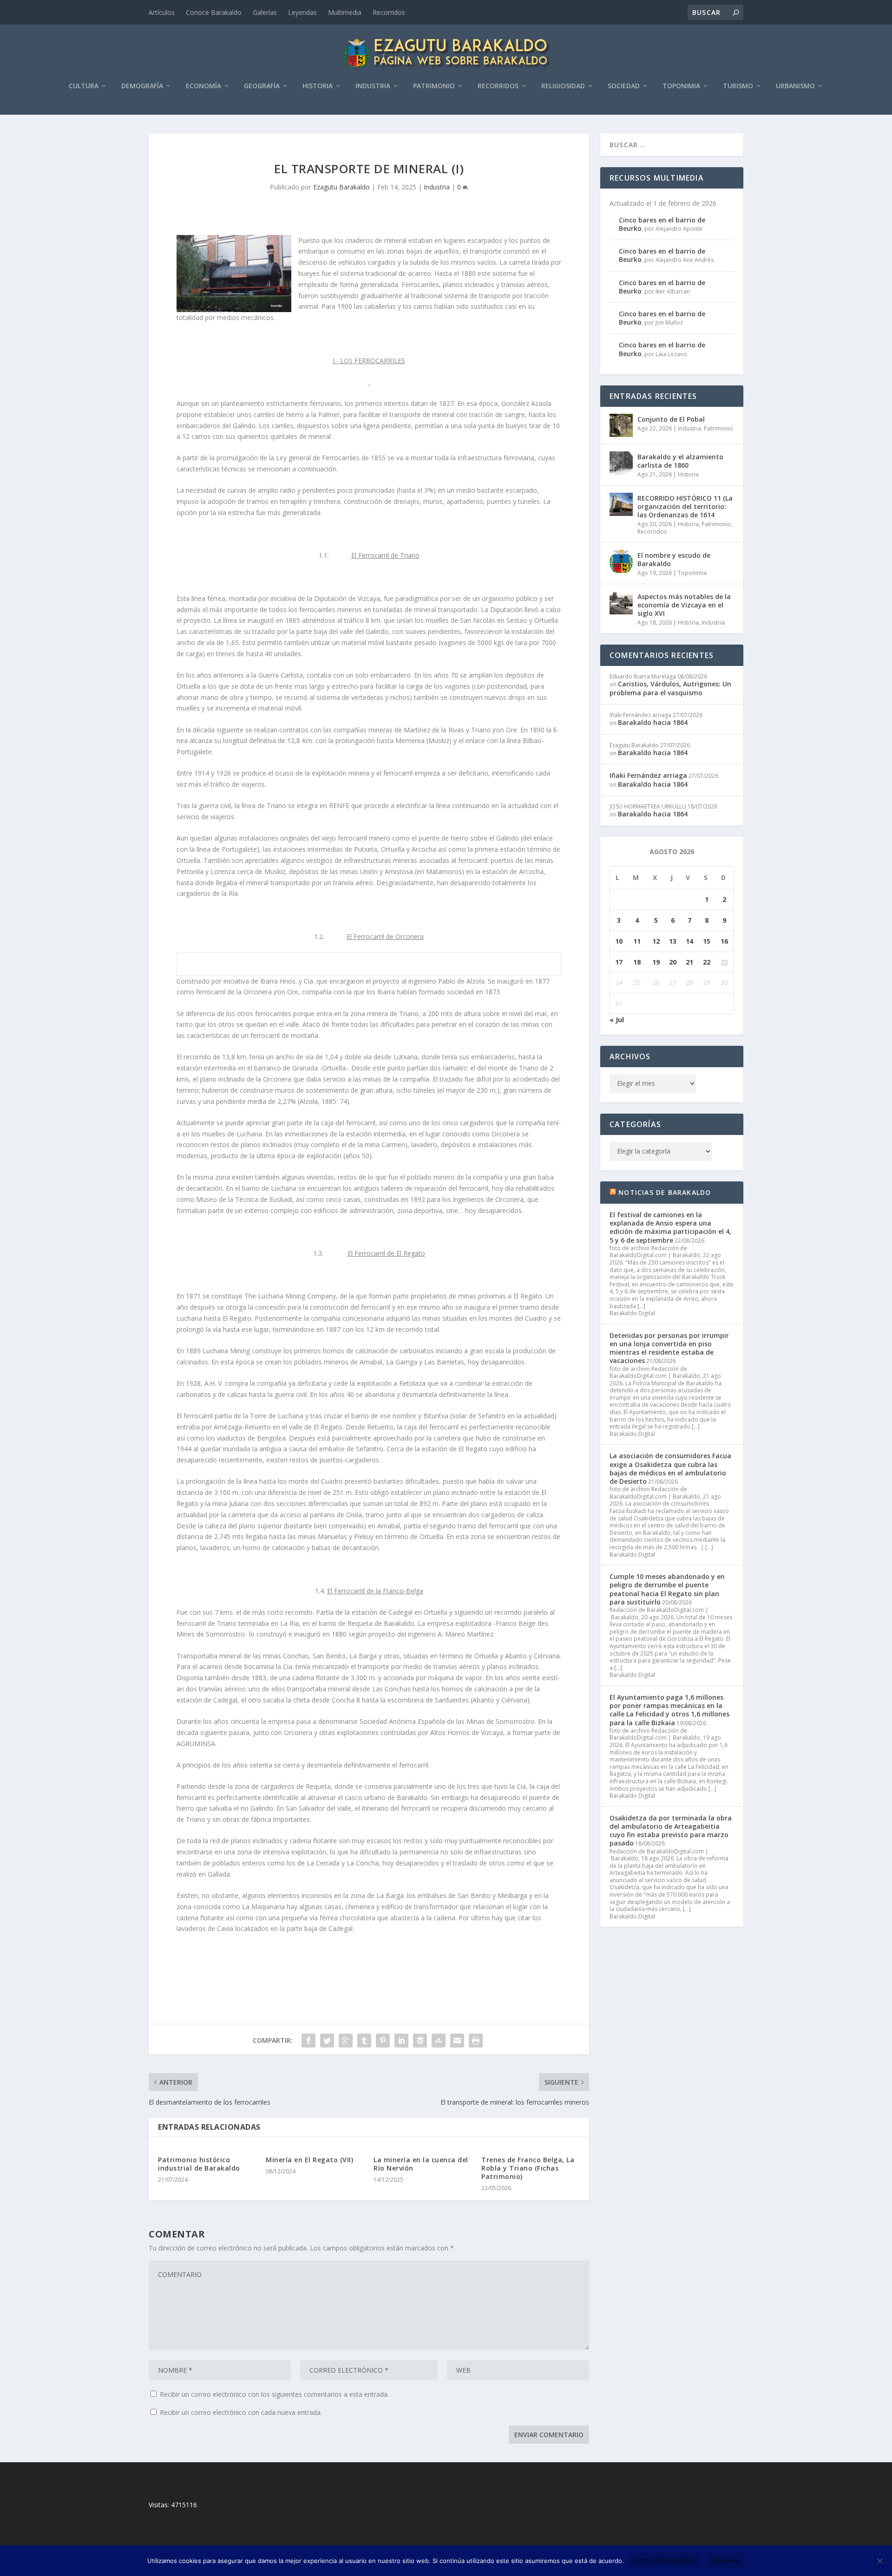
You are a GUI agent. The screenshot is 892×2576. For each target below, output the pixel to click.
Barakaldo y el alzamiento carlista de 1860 (680, 461)
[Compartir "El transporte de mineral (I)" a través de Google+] (346, 2041)
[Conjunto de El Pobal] (621, 425)
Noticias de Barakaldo (665, 1192)
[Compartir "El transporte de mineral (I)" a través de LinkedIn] (401, 2041)
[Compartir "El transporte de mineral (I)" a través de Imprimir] (476, 2041)
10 (619, 941)
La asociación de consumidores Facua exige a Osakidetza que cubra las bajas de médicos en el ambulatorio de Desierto (670, 1468)
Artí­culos (162, 12)
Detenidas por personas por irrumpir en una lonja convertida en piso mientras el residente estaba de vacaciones (669, 1348)
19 (656, 962)
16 (724, 941)
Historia (318, 86)
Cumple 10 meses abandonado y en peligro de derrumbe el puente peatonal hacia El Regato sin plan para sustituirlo (667, 1589)
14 (689, 941)
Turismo (738, 86)
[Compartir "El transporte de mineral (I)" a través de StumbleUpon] (439, 2041)
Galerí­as (265, 12)
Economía (203, 86)
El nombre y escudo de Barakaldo (674, 559)
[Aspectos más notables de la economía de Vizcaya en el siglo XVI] (621, 603)
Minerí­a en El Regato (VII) (309, 2160)
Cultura (84, 86)
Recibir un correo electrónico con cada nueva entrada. (241, 2412)
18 (637, 962)
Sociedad (624, 86)
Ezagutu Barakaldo (341, 187)
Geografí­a (262, 86)
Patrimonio (434, 86)
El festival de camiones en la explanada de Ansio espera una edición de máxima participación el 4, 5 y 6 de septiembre (670, 1227)
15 (707, 941)
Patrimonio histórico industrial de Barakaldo (199, 2164)
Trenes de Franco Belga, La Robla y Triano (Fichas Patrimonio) (528, 2168)
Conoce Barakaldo (214, 12)
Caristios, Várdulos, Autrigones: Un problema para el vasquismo (670, 688)
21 (689, 962)
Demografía (142, 86)
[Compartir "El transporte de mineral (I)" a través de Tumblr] (364, 2041)
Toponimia (681, 86)
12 (656, 941)
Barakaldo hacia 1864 (653, 722)
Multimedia (345, 12)
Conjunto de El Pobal (671, 419)
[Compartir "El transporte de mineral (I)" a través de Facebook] (308, 2041)
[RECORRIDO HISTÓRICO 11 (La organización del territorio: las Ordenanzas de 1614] (621, 504)
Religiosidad (563, 86)
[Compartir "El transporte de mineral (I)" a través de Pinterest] (383, 2041)
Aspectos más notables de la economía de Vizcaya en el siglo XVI (684, 605)
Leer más (725, 2561)
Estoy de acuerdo (664, 2561)
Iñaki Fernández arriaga (648, 775)
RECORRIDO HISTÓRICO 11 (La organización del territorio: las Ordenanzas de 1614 (685, 506)
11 (637, 941)
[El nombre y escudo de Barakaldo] (621, 561)
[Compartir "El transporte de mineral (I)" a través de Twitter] (327, 2041)
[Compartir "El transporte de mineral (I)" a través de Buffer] (420, 2041)
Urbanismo (795, 86)
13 (673, 941)
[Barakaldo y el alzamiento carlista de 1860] (621, 463)
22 (707, 962)
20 (673, 962)
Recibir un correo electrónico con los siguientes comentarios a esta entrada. (274, 2394)
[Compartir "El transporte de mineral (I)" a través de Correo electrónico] (457, 2041)
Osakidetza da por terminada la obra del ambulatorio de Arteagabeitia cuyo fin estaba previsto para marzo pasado (671, 1831)
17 (619, 962)
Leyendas (302, 12)
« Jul (617, 1020)
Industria (373, 86)
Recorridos (389, 12)
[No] (879, 2561)
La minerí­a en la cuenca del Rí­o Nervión (421, 2164)
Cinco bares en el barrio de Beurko (662, 224)
